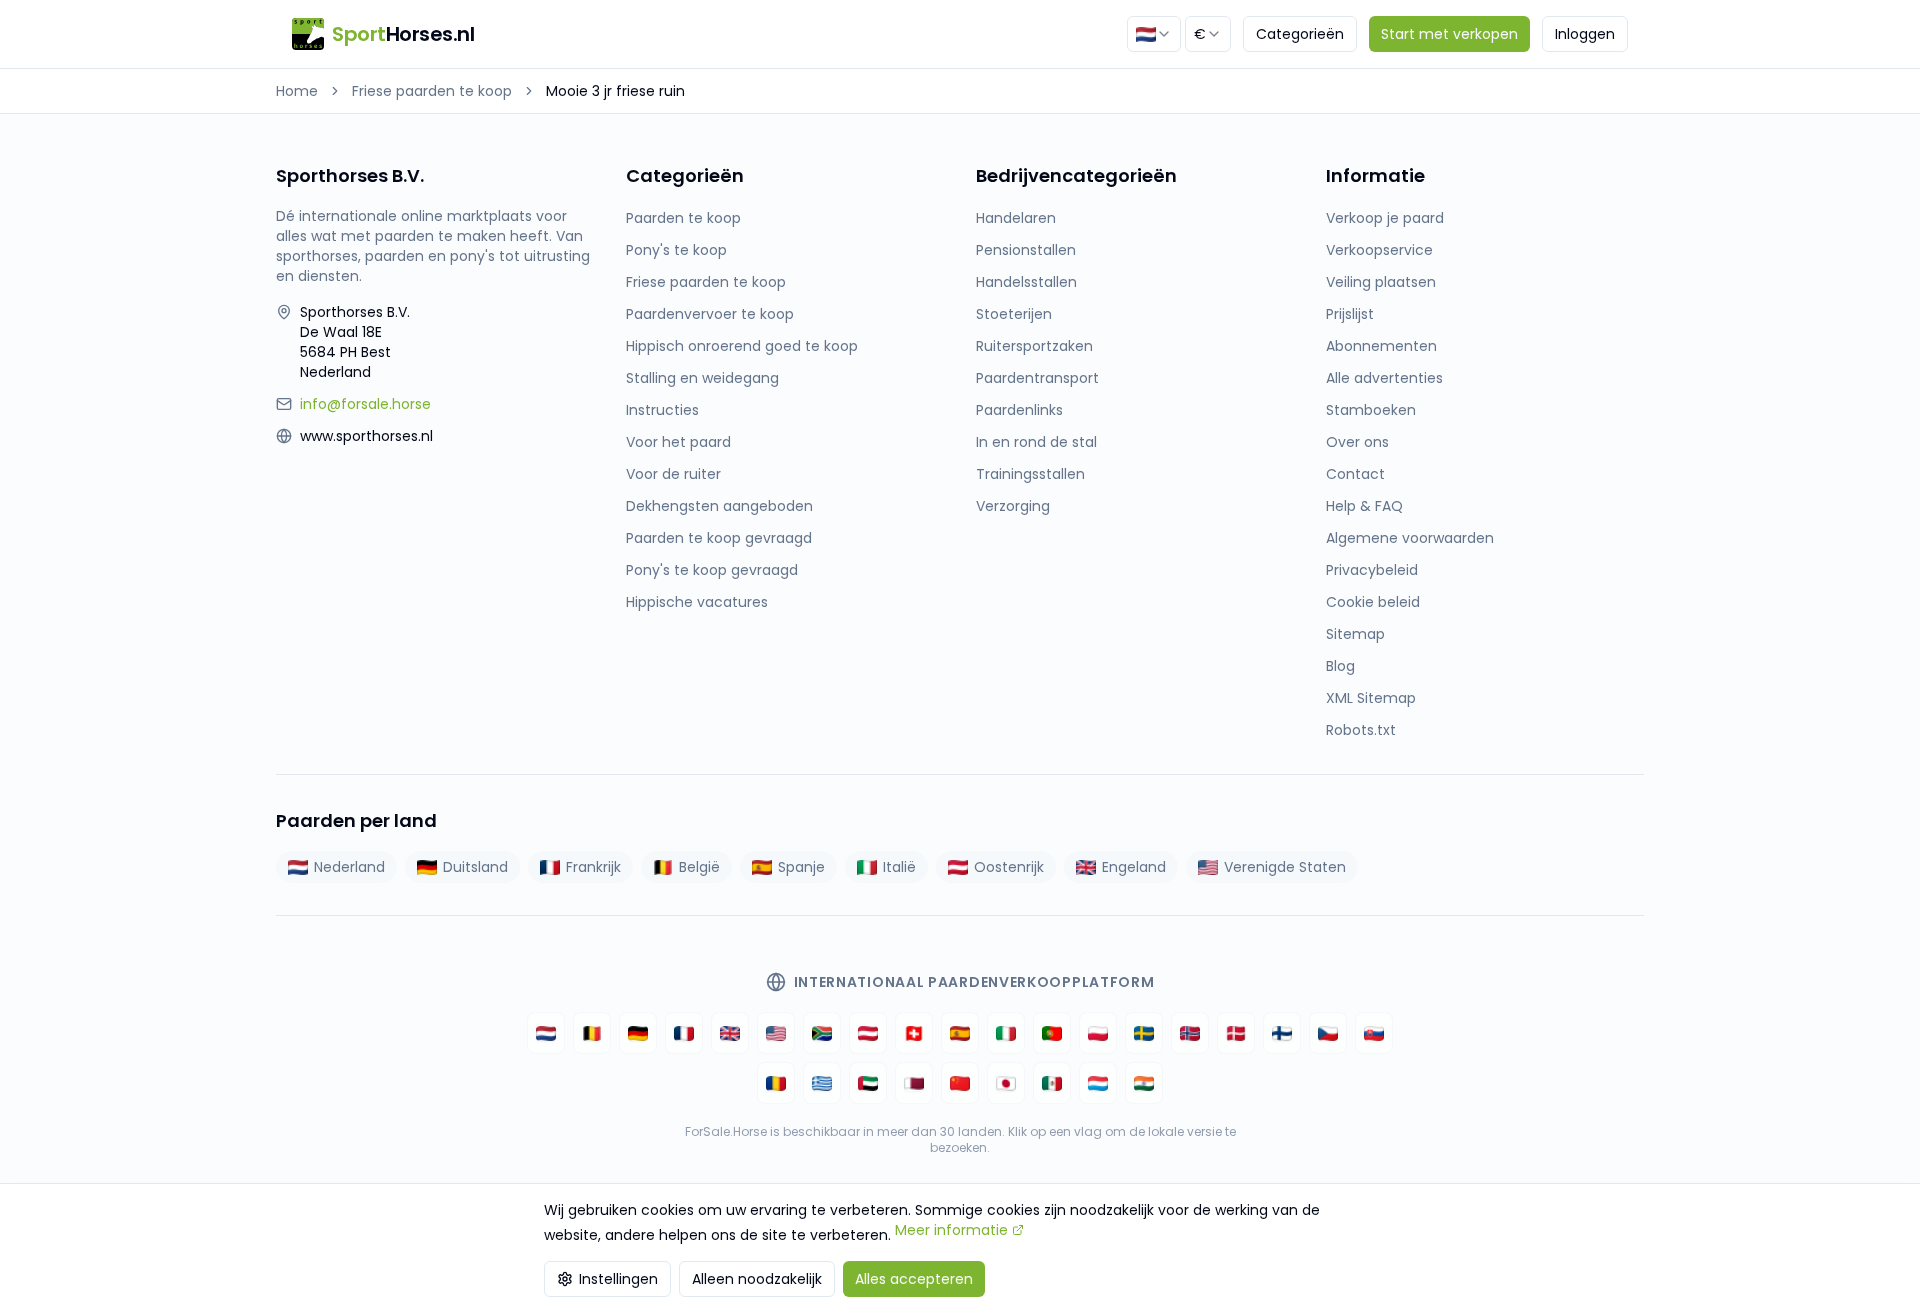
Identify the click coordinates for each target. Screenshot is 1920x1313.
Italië (899, 867)
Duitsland (475, 867)
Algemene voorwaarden (1410, 538)
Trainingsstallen (1030, 474)
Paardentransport (1037, 378)
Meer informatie (951, 1230)
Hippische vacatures (697, 602)
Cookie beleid (1373, 602)
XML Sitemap (1371, 698)
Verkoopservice (1379, 250)
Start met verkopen (1449, 34)
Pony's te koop (676, 250)
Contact (1355, 474)
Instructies (662, 410)
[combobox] (1154, 34)
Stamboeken (1371, 410)
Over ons (1357, 442)
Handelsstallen (1026, 282)
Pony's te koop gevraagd (712, 570)
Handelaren (1016, 218)
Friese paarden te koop (432, 91)
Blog (1340, 666)
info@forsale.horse (365, 404)
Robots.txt (1361, 730)
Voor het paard (678, 442)
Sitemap (1355, 634)
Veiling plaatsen (1381, 282)
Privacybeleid (1372, 570)
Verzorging (1013, 506)
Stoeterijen (1014, 314)
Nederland (349, 867)
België (699, 867)
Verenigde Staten (1285, 867)
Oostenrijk (1009, 867)
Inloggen (1585, 34)
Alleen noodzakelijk (757, 1279)
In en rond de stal (1036, 442)
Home (297, 91)
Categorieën (1300, 34)
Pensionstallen (1026, 250)
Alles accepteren (914, 1279)
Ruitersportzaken (1034, 346)
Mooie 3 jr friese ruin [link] (615, 91)
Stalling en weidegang (702, 378)
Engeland (1134, 867)
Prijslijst (1350, 314)
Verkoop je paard (1385, 218)
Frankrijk (593, 867)
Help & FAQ (1364, 506)
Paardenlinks (1019, 410)
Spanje (801, 867)
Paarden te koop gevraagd (719, 538)
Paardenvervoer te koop (710, 314)
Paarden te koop (683, 218)
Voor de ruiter (673, 474)
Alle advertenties (1384, 378)
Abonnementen (1381, 346)
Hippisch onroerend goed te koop (742, 346)
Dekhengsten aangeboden (719, 506)
